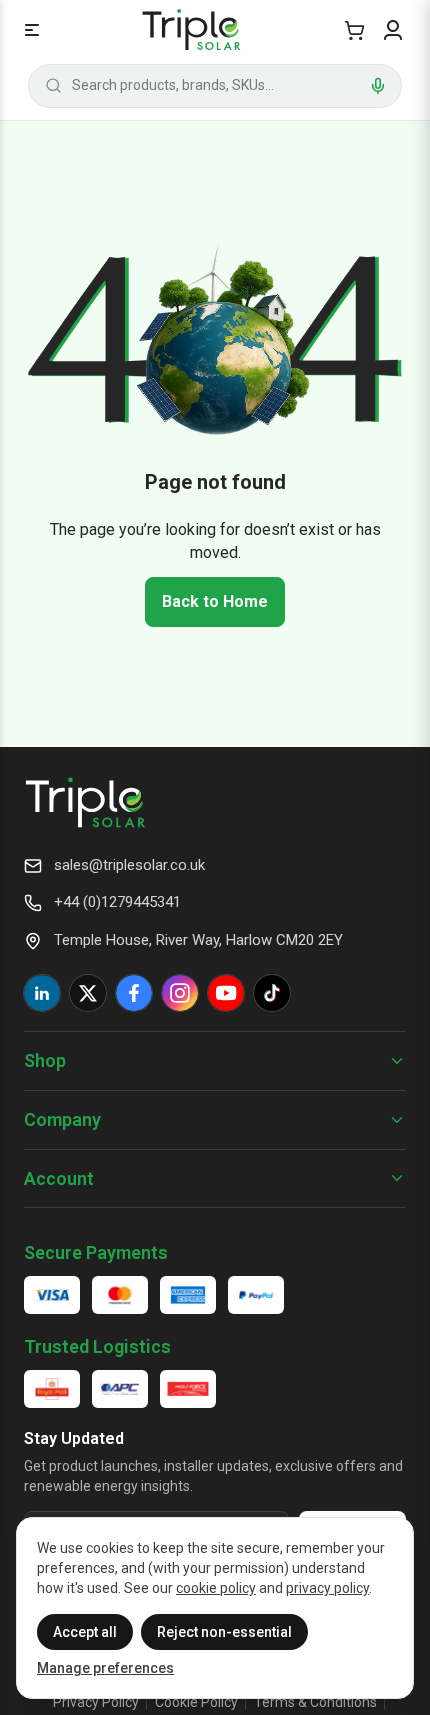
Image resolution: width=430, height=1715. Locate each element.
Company (62, 1119)
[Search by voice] (378, 86)
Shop (45, 1060)
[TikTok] (272, 993)
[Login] (393, 30)
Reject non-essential (224, 1632)
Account (59, 1178)
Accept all (85, 1632)
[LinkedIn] (42, 993)
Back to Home (215, 601)
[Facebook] (134, 993)
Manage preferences (105, 1668)
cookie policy (216, 1588)
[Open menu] (32, 30)
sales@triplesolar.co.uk (129, 865)
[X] (88, 993)
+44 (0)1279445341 (117, 902)
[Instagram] (180, 993)
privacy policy (327, 1588)
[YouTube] (226, 993)
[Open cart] (354, 30)
